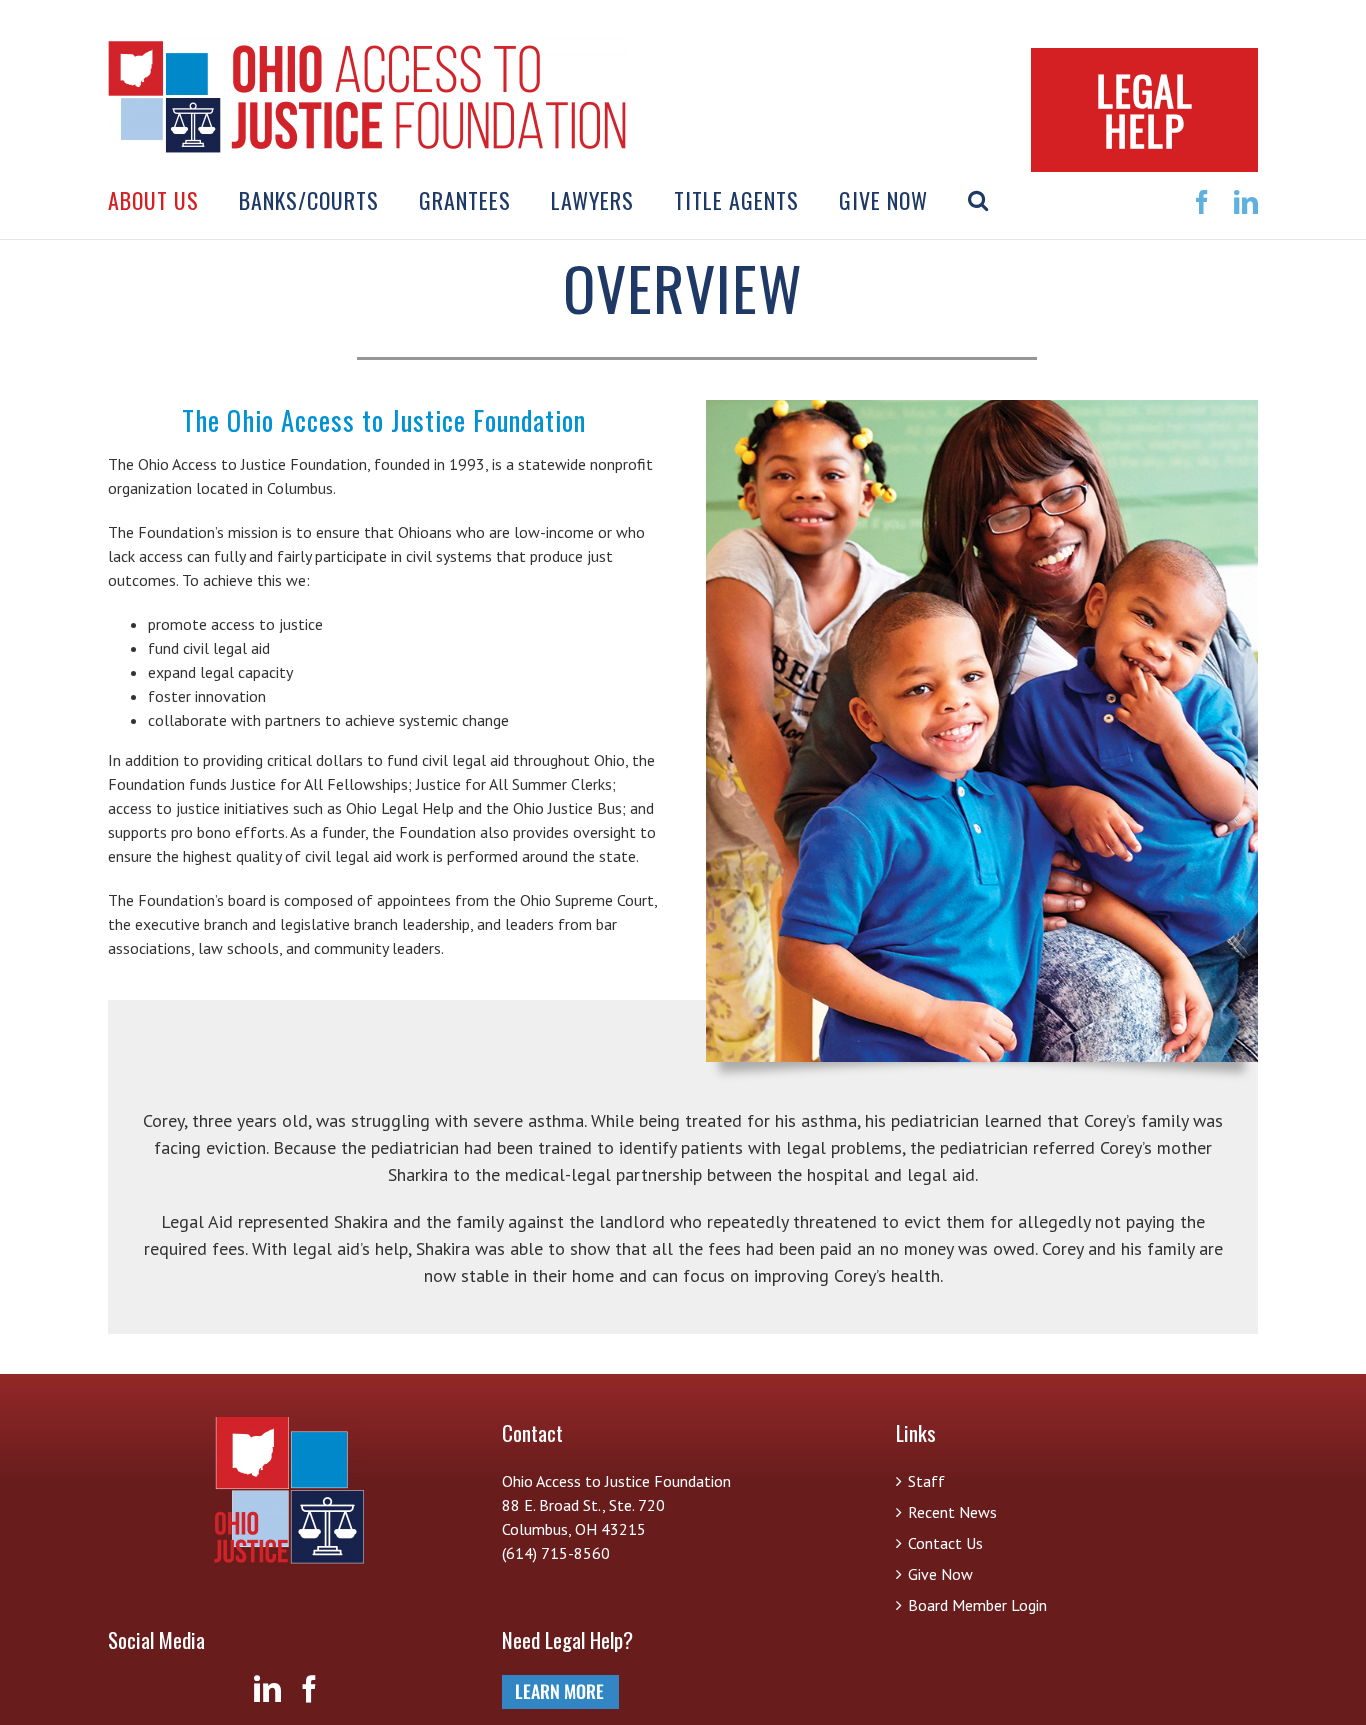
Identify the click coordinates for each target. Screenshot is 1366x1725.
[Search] (978, 200)
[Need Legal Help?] (560, 1687)
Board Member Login (977, 1605)
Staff (926, 1481)
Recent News (952, 1512)
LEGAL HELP (1144, 110)
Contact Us (945, 1543)
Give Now (940, 1574)
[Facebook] (309, 1688)
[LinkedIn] (267, 1688)
